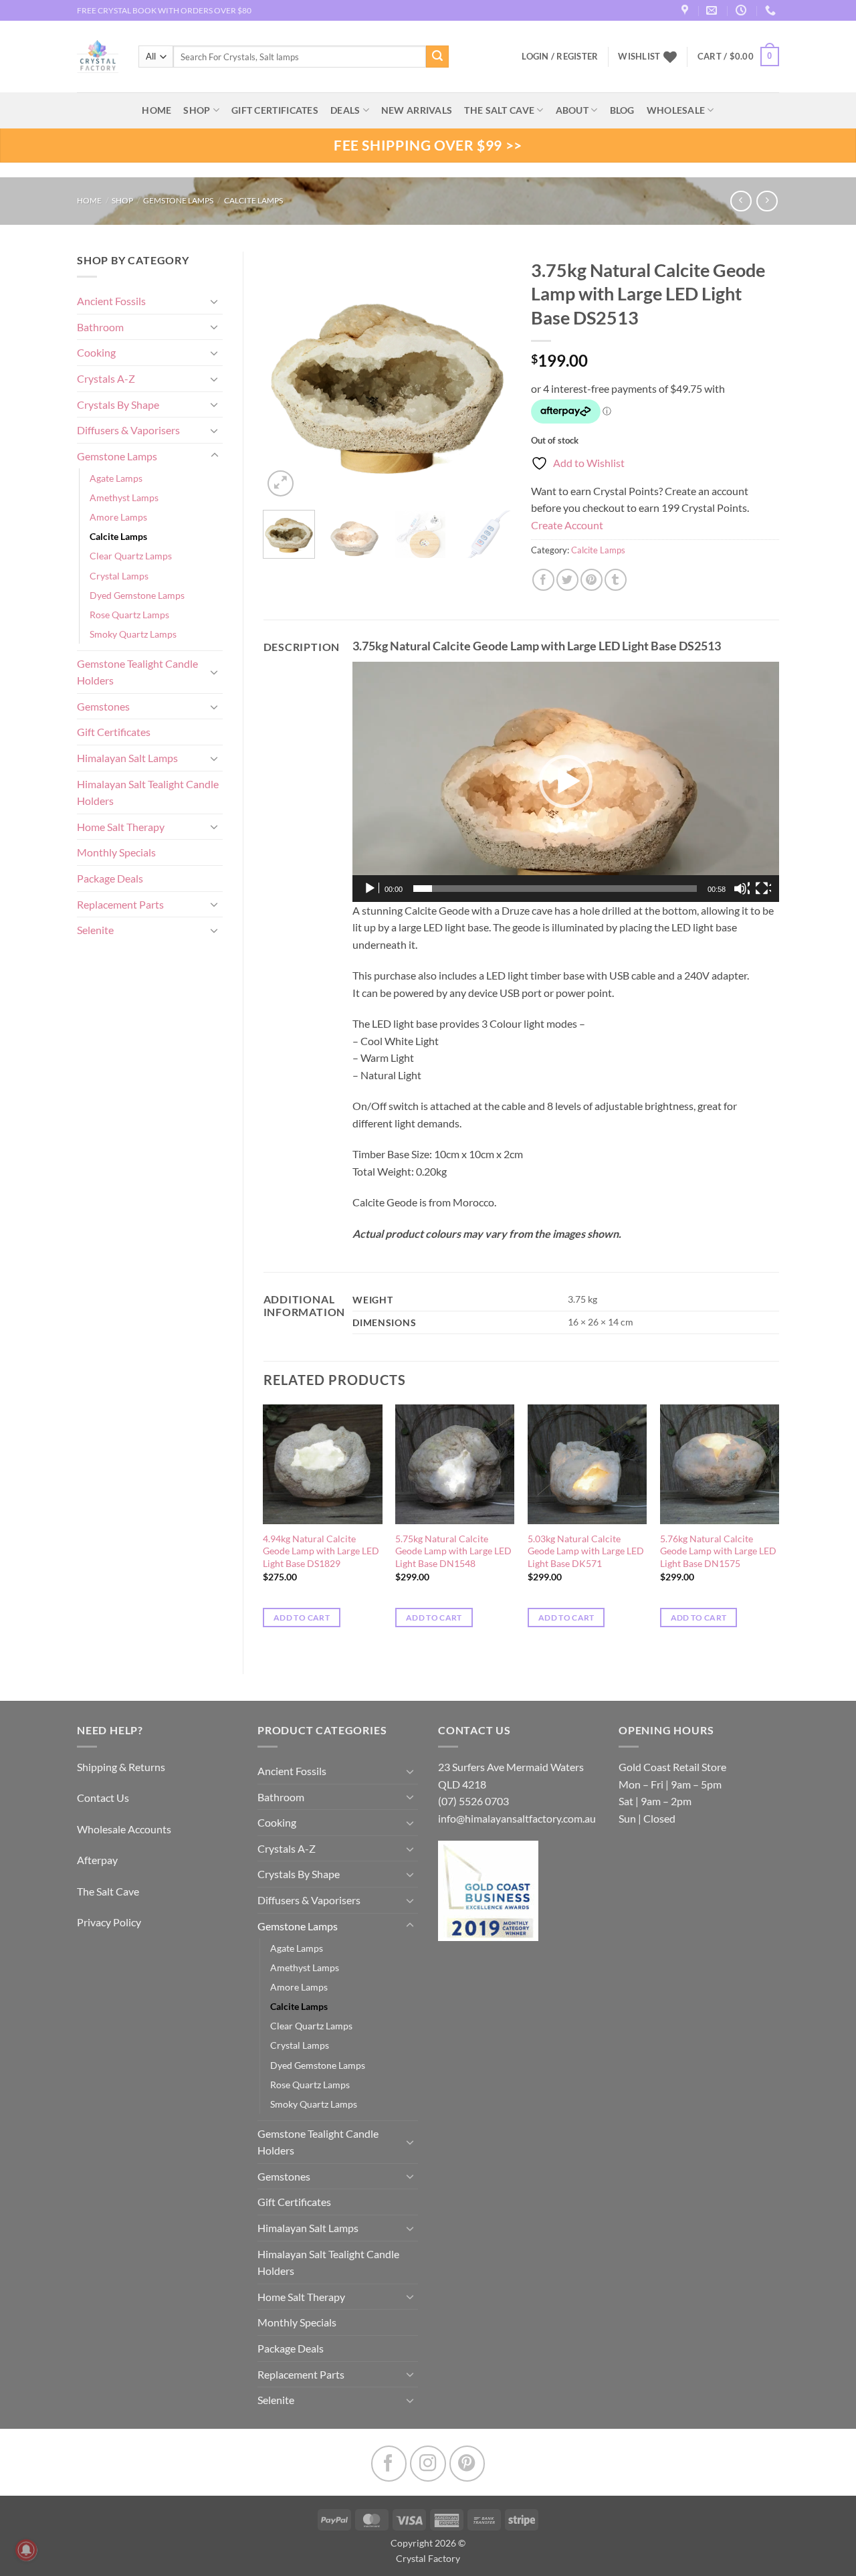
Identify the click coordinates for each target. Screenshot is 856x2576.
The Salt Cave (108, 1891)
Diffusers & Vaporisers (128, 430)
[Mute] (742, 889)
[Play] (371, 889)
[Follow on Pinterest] (467, 2463)
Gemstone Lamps (178, 200)
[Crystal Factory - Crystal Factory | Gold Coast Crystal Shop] (98, 57)
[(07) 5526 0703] (772, 10)
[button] (738, 57)
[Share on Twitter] (567, 580)
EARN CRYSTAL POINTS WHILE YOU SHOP (154, 10)
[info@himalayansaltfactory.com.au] (713, 10)
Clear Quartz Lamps (131, 556)
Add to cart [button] (302, 1618)
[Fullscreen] (763, 889)
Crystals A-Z (106, 378)
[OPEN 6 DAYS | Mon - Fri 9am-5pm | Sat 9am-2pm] (743, 10)
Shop (197, 110)
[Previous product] (767, 201)
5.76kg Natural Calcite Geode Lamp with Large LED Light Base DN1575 (718, 1551)
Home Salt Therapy (121, 827)
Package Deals (110, 878)
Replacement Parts (120, 904)
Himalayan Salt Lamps (127, 758)
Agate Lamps (116, 478)
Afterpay (97, 1860)
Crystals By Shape (118, 404)
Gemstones (103, 706)
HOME (156, 110)
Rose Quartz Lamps (129, 615)
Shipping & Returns (121, 1767)
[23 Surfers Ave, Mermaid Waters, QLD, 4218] (686, 10)
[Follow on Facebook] (389, 2463)
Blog (622, 110)
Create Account (567, 525)
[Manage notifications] (26, 2550)
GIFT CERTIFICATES (275, 110)
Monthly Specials (116, 852)
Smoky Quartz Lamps (133, 634)
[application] (566, 782)
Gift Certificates (114, 732)
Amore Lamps (118, 517)
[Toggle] (215, 301)
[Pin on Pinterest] (592, 580)
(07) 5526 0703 (473, 1801)
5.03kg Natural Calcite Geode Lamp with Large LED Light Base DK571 (586, 1551)
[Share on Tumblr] (616, 580)
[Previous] (285, 375)
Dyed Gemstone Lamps (137, 595)
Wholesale (676, 110)
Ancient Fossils (111, 301)
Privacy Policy (109, 1922)
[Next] (490, 375)
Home (89, 200)
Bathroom (100, 327)
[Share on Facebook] (543, 580)
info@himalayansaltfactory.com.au (517, 1818)
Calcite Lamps (253, 200)
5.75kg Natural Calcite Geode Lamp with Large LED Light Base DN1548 (453, 1551)
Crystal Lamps (119, 576)
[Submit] (437, 57)
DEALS (345, 110)
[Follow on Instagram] (428, 2463)
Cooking (96, 352)
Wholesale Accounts (124, 1829)
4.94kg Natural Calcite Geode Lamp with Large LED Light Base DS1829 (321, 1551)
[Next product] (741, 201)
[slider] (555, 889)
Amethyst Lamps (124, 497)
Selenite (95, 930)
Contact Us (103, 1798)
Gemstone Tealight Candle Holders (137, 672)
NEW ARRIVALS (417, 110)
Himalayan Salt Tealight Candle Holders (148, 793)
